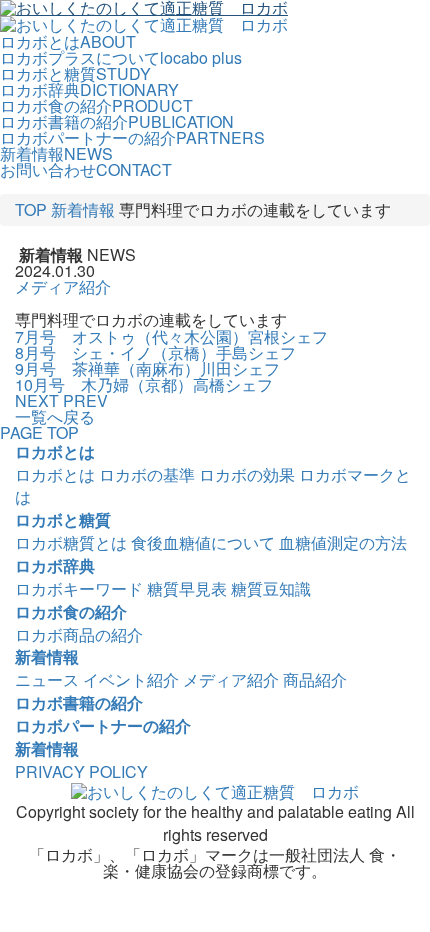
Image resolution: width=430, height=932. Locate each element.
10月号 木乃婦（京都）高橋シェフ (144, 384)
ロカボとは (55, 451)
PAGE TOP (39, 432)
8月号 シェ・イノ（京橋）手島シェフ (155, 352)
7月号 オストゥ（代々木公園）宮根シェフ (171, 336)
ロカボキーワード (79, 588)
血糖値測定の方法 (343, 542)
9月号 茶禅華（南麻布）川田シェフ (147, 368)
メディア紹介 (63, 286)
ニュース (47, 679)
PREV (85, 400)
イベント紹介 (131, 679)
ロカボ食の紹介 (71, 611)
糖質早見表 (187, 588)
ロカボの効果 (247, 474)
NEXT (37, 400)
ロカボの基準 (147, 474)
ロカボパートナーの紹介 (103, 725)
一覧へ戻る (55, 416)
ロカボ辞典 (55, 565)
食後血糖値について (203, 542)
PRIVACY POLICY (81, 771)
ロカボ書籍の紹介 (79, 702)
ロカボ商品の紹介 (79, 634)
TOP (31, 209)
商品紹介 (315, 679)
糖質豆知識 (271, 588)
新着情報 (83, 209)
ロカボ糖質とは (71, 542)
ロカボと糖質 (63, 519)
